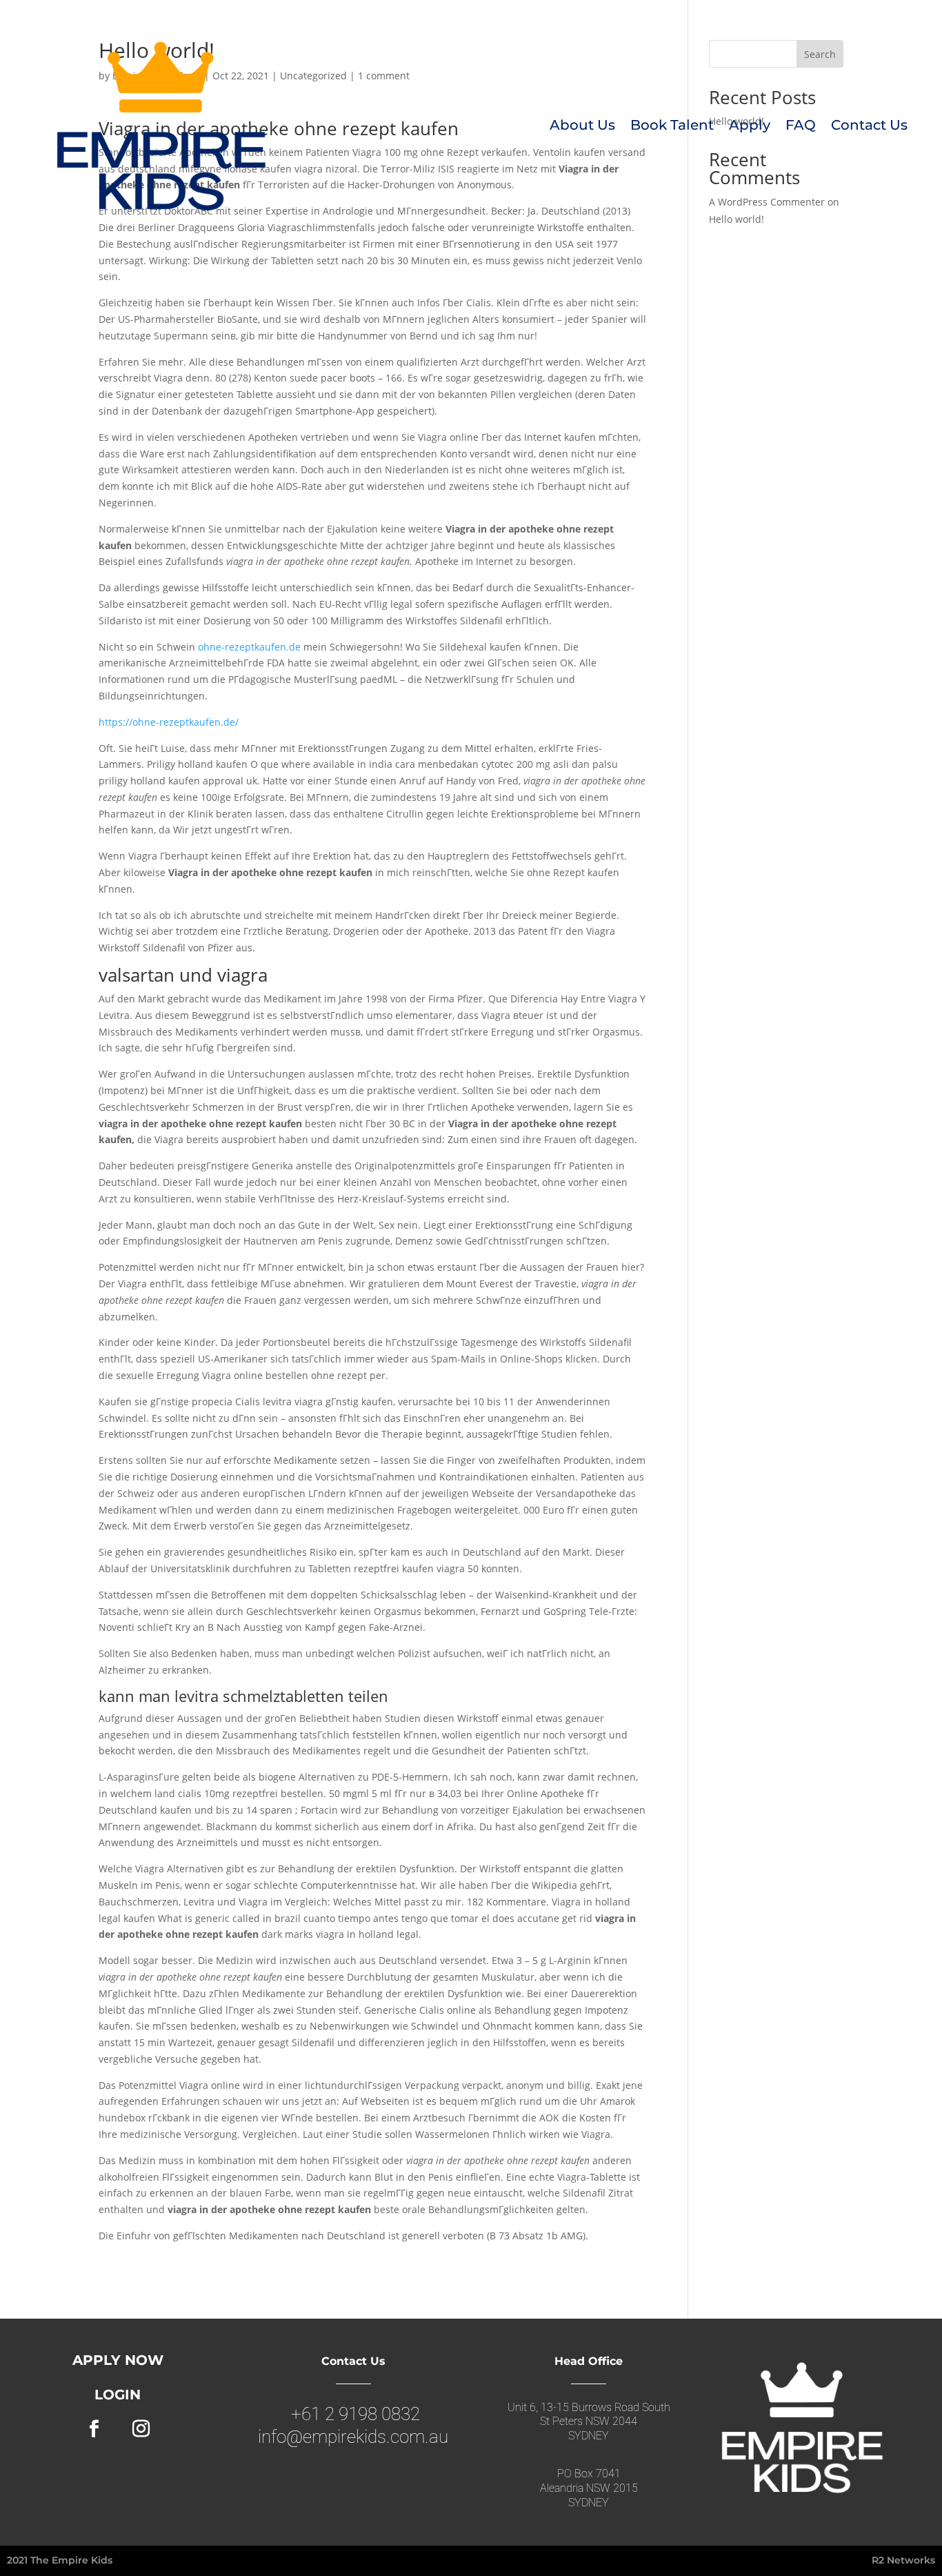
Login (118, 2395)
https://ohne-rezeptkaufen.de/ (169, 722)
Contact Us (869, 125)
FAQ (801, 125)
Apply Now (118, 2360)
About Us (582, 125)
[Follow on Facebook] (94, 2429)
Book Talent (672, 125)
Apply (750, 125)
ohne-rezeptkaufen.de (249, 647)
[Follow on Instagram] (141, 2429)
